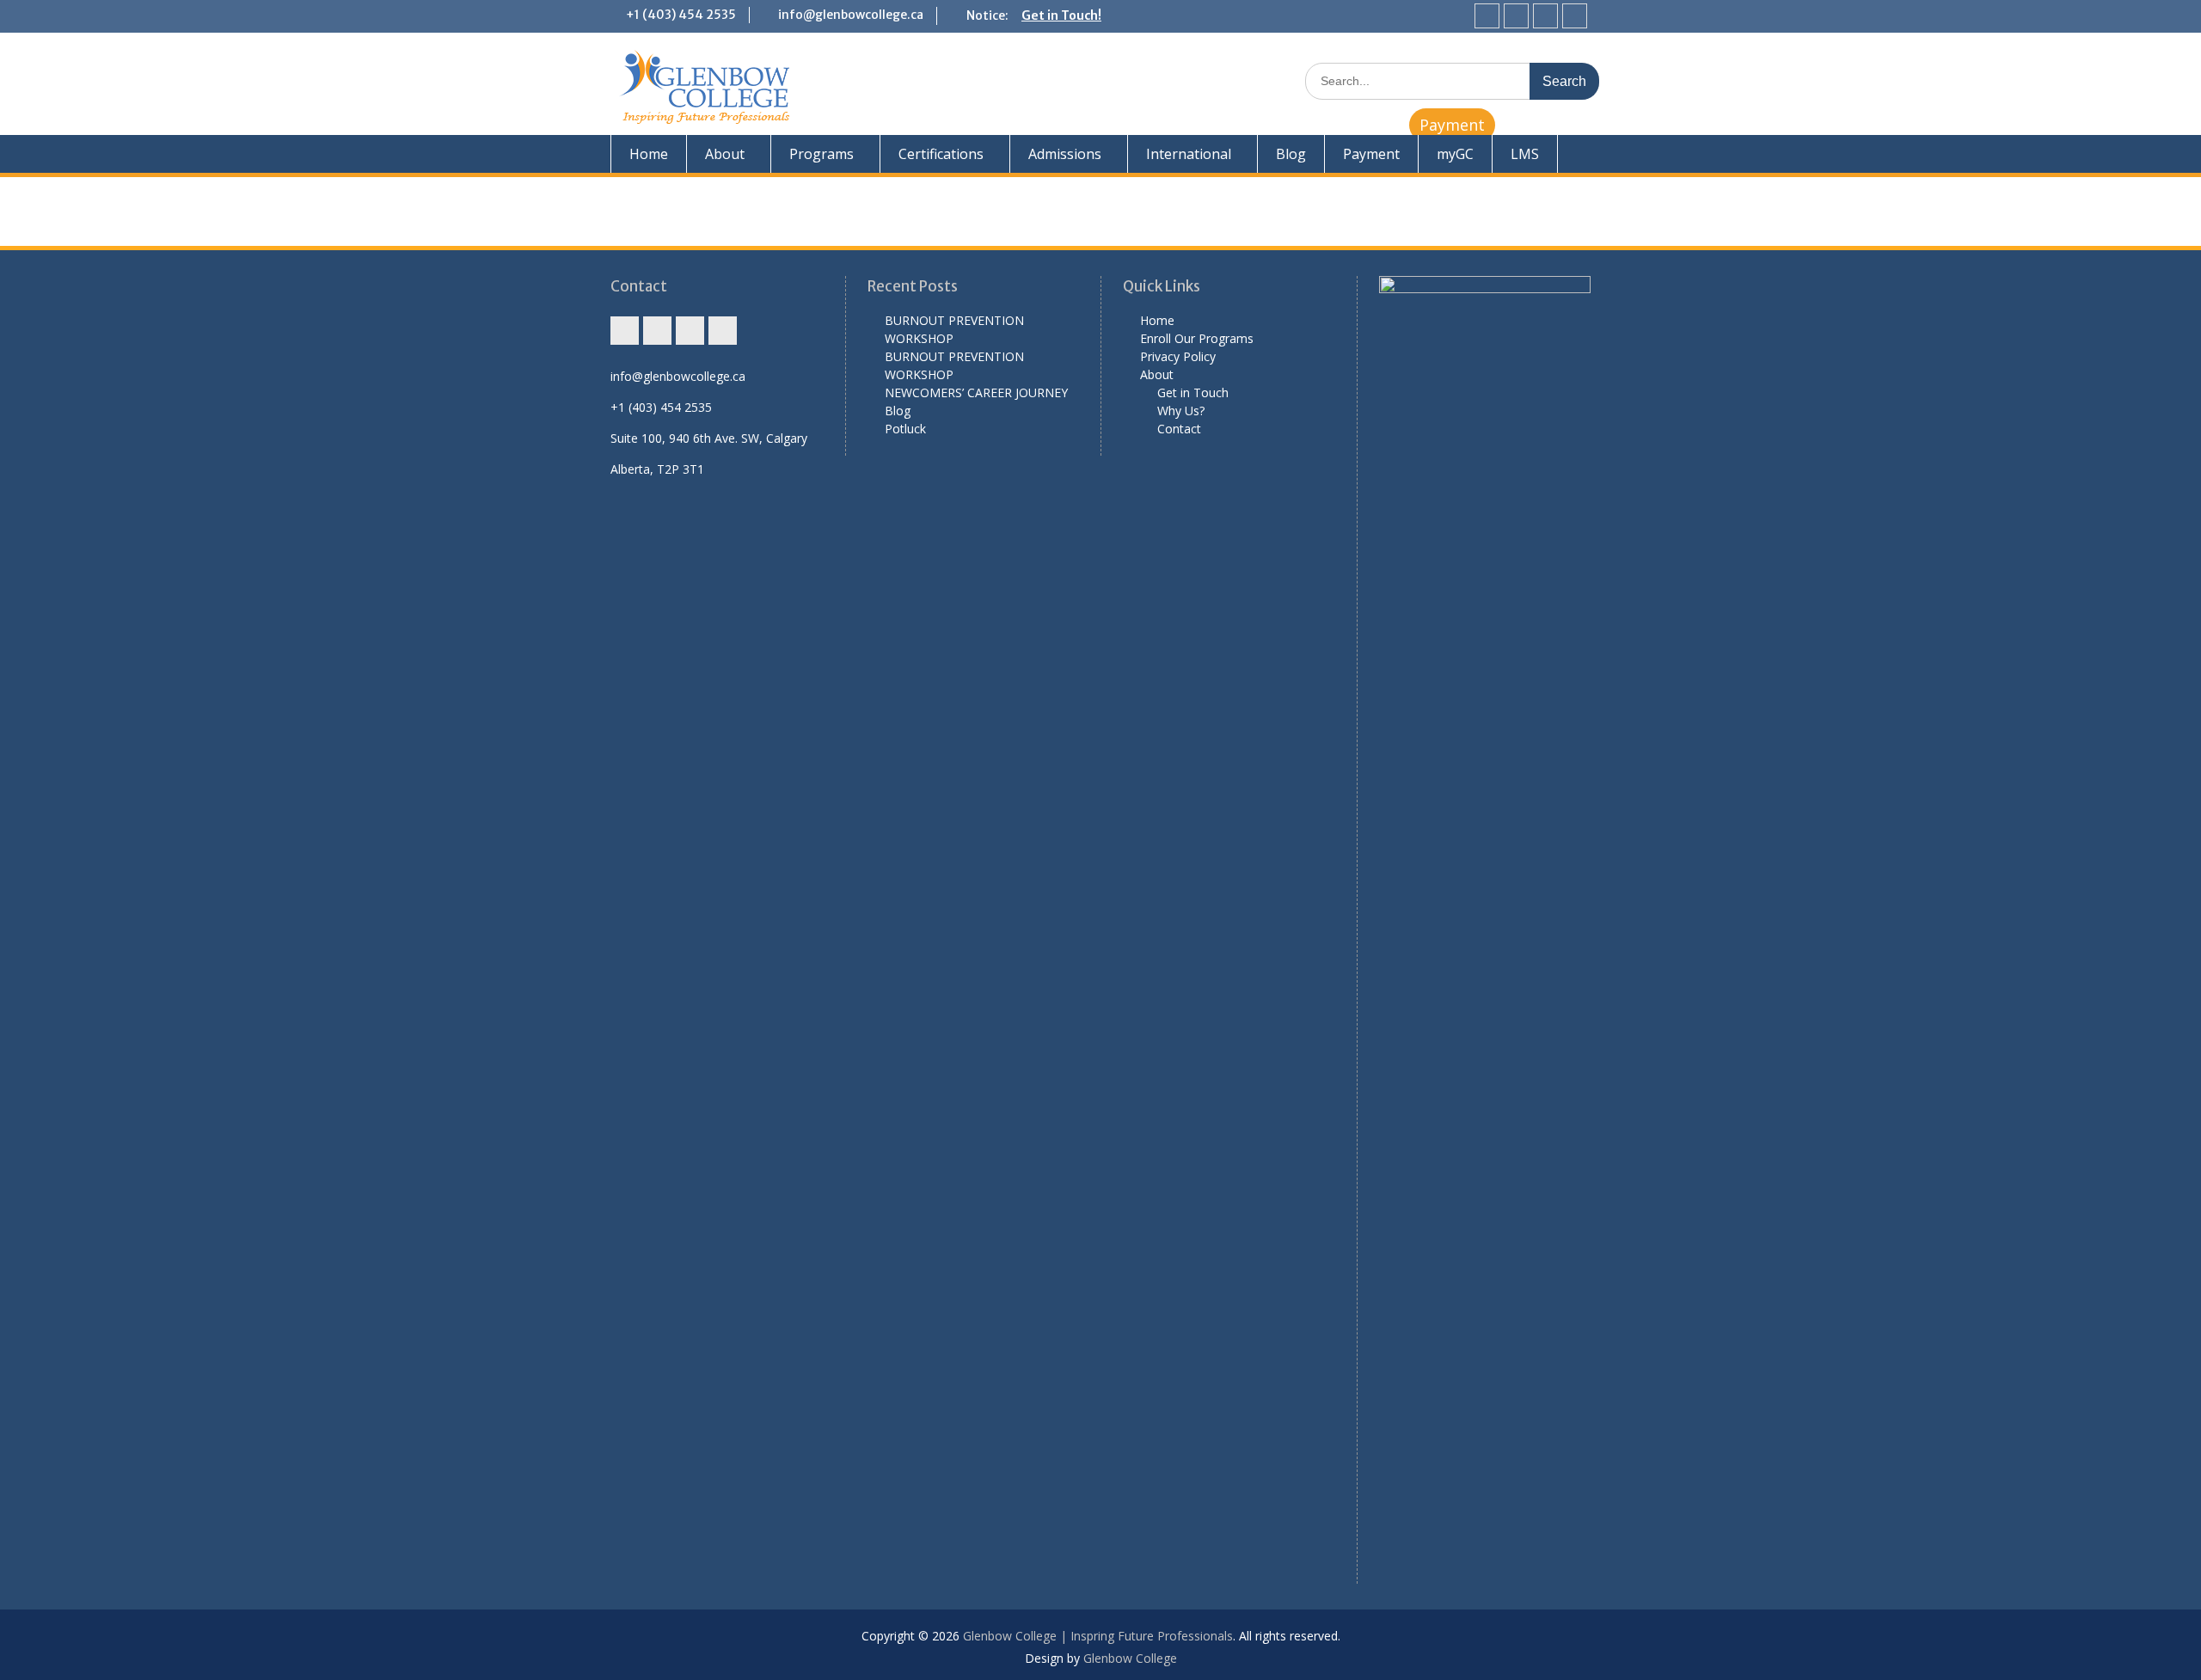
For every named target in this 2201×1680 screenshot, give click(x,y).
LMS (1525, 154)
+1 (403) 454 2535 (681, 15)
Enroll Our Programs (1197, 338)
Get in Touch (1193, 392)
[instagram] (1487, 16)
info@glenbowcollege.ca (851, 15)
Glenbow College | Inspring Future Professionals (1098, 1636)
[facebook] (1516, 16)
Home (649, 154)
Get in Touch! (1061, 15)
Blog (1291, 154)
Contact (1179, 429)
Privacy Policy (1178, 356)
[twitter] (1545, 16)
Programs (822, 154)
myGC (1455, 154)
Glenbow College (1130, 1658)
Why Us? (1181, 411)
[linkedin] (1575, 16)
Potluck (905, 429)
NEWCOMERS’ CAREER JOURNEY (976, 392)
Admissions (1065, 154)
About (725, 154)
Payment (1452, 125)
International (1189, 154)
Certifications (941, 154)
